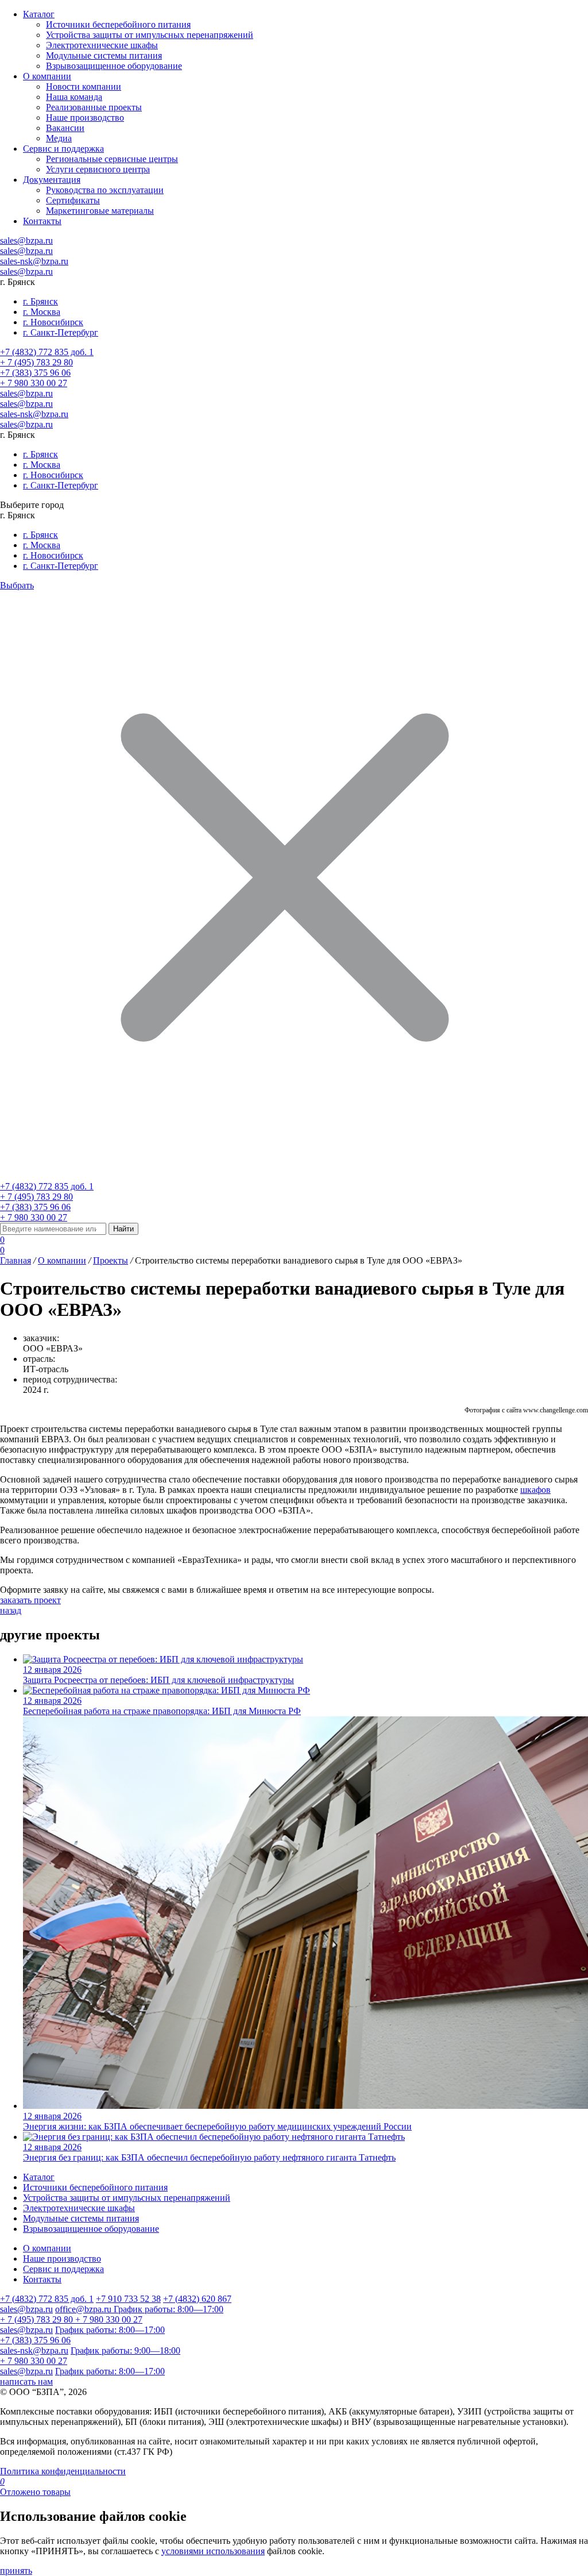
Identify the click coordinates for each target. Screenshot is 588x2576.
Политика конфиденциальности (63, 2471)
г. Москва (42, 312)
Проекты (111, 1260)
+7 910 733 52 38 (128, 2299)
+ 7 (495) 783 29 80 (36, 362)
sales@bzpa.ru (26, 240)
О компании (62, 1260)
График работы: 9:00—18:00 (125, 2350)
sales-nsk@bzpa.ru (34, 261)
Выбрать (17, 585)
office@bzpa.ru (84, 2309)
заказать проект (30, 1600)
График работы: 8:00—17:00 (169, 2309)
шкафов (535, 1490)
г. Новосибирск (53, 322)
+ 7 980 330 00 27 (34, 383)
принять (16, 2571)
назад (11, 1610)
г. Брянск (40, 301)
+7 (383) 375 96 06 (35, 373)
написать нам (26, 2381)
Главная (16, 1260)
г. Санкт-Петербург (61, 332)
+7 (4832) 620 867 (197, 2299)
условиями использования (213, 2551)
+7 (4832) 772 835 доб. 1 (47, 352)
